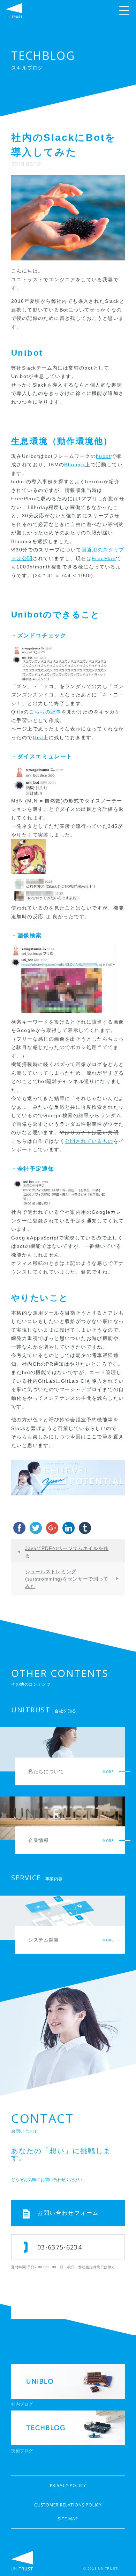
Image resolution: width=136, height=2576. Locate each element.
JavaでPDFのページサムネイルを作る (67, 1552)
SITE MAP (68, 2519)
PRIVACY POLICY (68, 2485)
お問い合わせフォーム (68, 2213)
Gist (38, 737)
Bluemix (75, 465)
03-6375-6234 (60, 2247)
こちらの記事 (45, 712)
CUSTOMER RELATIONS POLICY (68, 2505)
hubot (103, 456)
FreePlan (104, 558)
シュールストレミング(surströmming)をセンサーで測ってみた (67, 1579)
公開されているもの (89, 1141)
